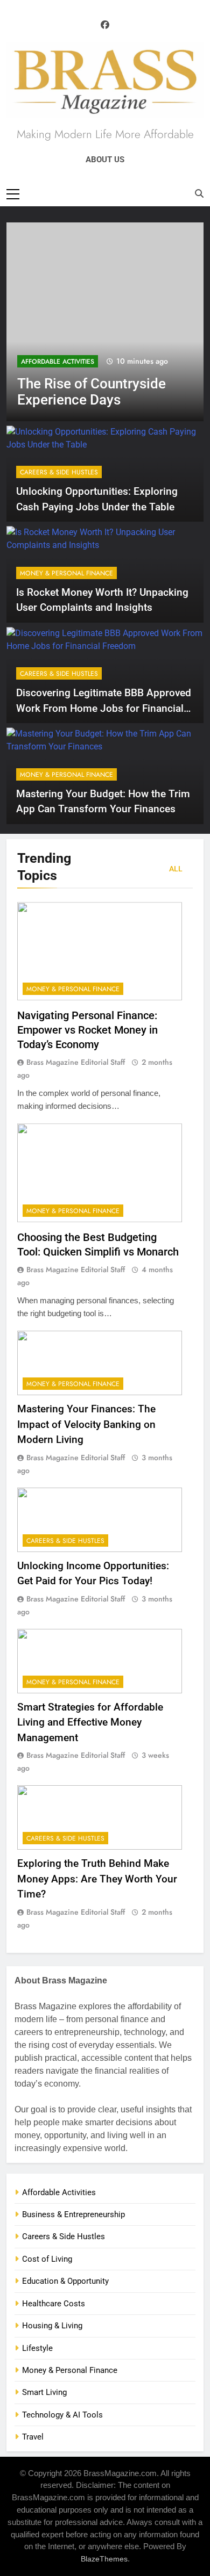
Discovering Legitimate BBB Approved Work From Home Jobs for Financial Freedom (104, 708)
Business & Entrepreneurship (73, 2214)
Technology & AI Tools (62, 2415)
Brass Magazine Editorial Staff (76, 1062)
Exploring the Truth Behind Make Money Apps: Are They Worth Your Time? (97, 1879)
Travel (33, 2437)
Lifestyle (37, 2348)
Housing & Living (52, 2326)
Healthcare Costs (54, 2304)
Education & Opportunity (65, 2281)
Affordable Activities (58, 362)
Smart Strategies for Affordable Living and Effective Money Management (90, 1722)
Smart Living (44, 2392)
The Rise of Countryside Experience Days (92, 392)
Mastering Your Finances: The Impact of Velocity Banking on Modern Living (86, 1424)
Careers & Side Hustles (59, 472)
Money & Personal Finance (66, 573)
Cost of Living (47, 2259)
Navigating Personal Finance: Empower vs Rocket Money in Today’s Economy (87, 1030)
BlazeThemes (104, 2559)
